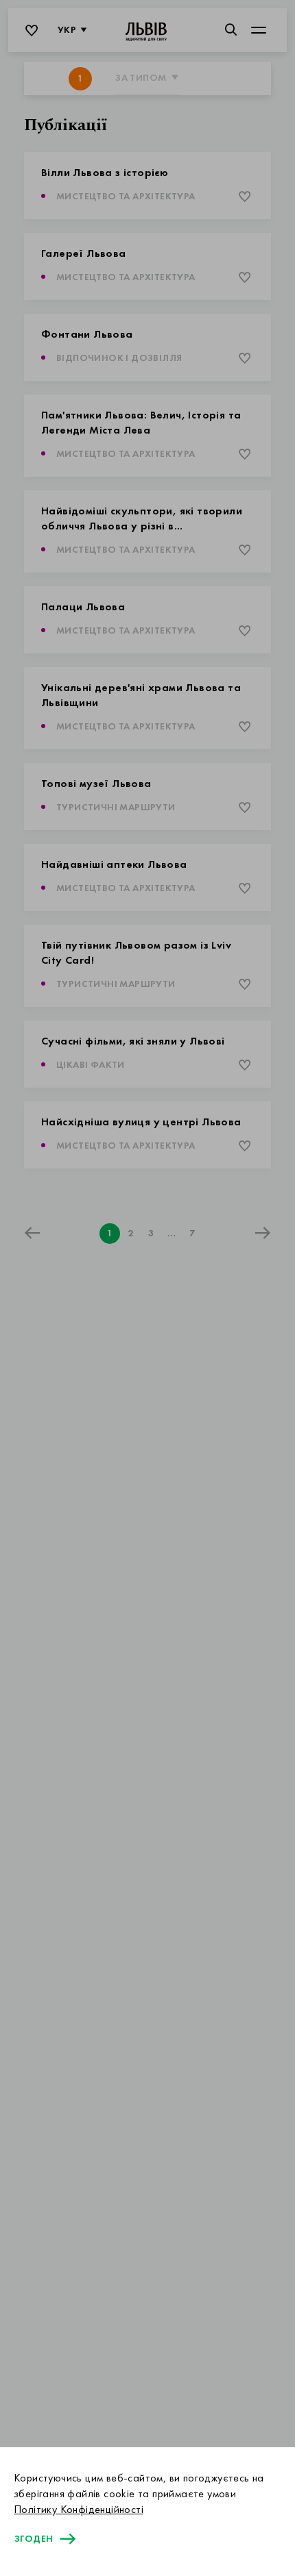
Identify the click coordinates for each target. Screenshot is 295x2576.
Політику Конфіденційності (79, 2510)
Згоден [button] (33, 2539)
